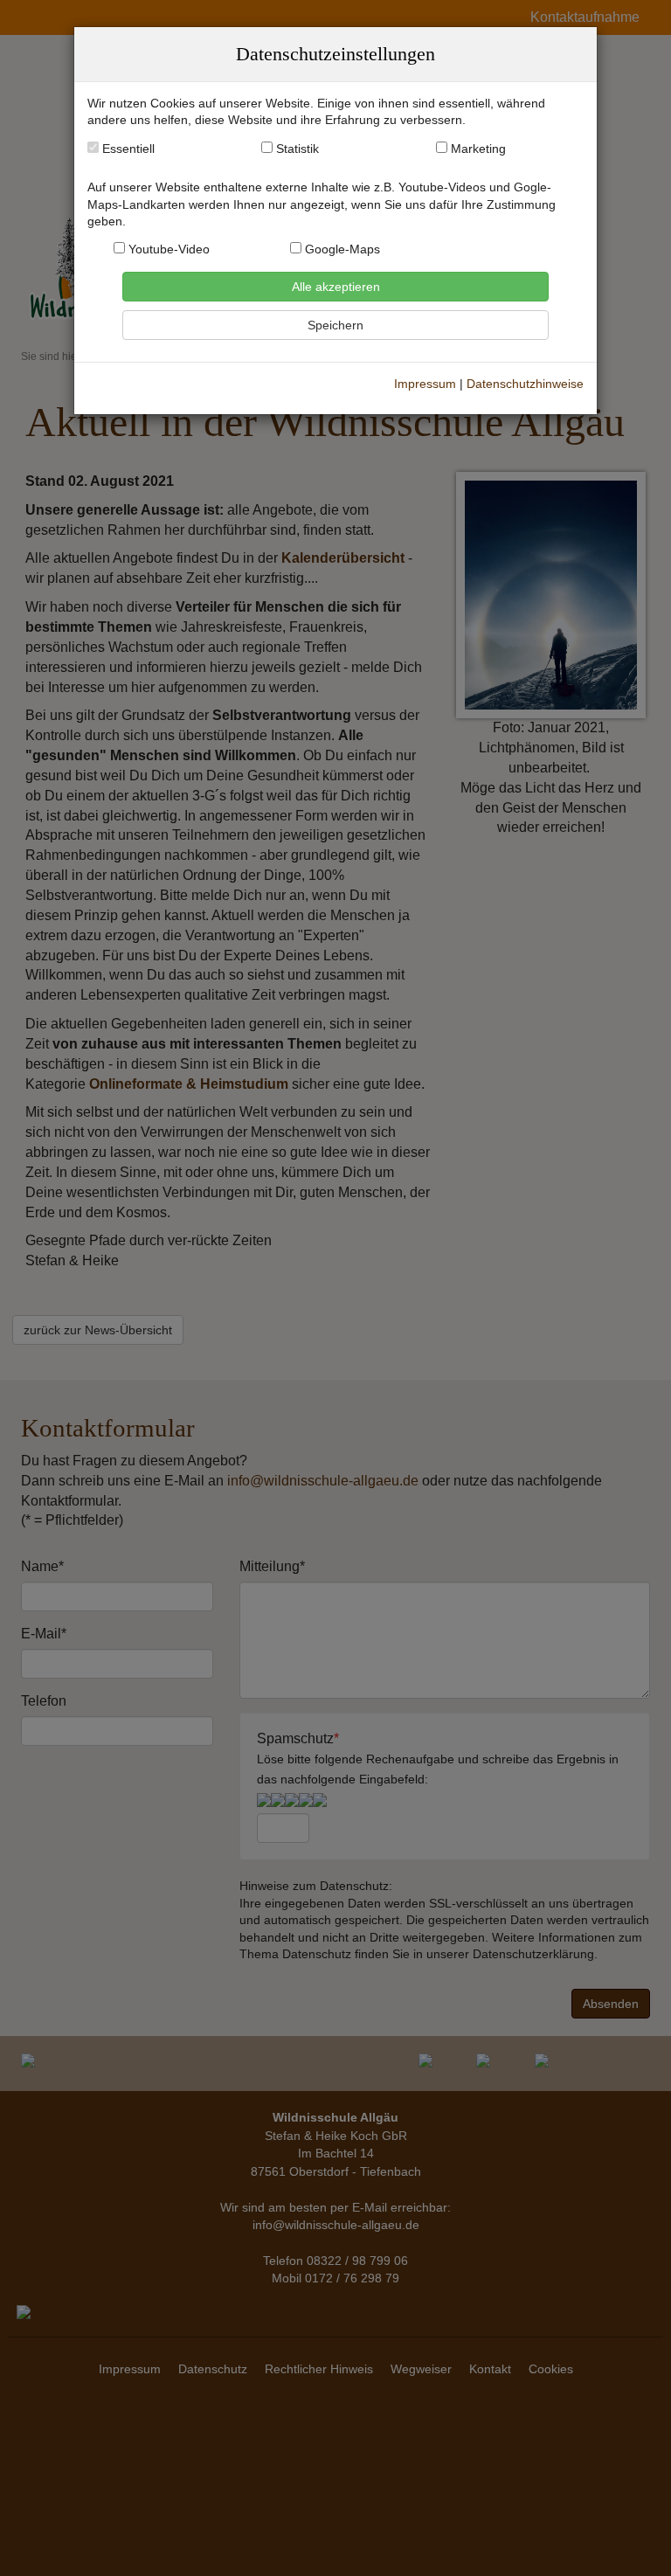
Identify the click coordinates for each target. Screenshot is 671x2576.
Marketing (478, 149)
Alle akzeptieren (336, 287)
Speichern (335, 325)
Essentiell (127, 149)
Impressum (425, 384)
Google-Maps (341, 249)
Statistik (297, 149)
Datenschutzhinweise (525, 384)
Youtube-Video (167, 249)
